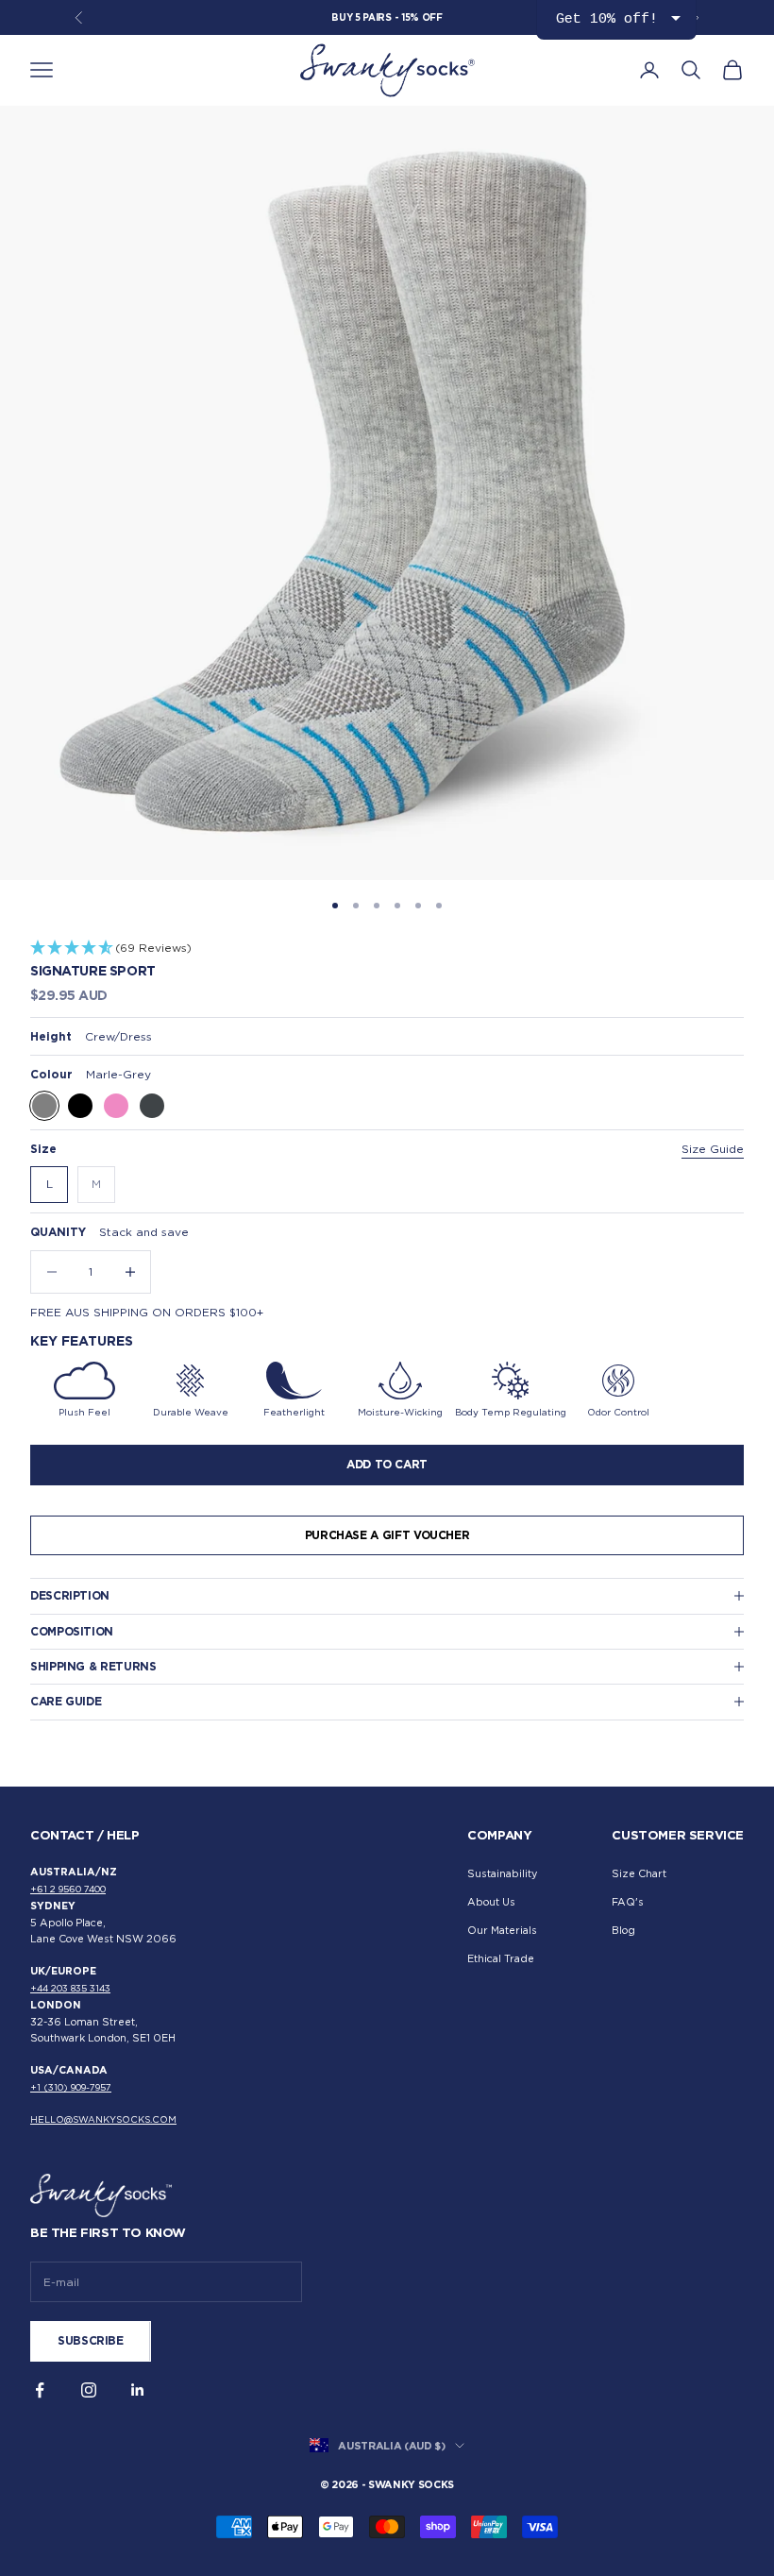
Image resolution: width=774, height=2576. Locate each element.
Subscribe (91, 2340)
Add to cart (387, 1464)
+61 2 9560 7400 (68, 1889)
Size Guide (713, 1149)
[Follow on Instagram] (89, 2390)
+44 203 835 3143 (70, 1988)
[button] (387, 949)
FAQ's (628, 1902)
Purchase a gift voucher (387, 1535)
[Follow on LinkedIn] (138, 2390)
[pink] (116, 1106)
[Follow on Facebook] (40, 2390)
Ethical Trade (501, 1959)
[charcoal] (152, 1106)
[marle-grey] (44, 1106)
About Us (491, 1902)
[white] (188, 1106)
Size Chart (639, 1874)
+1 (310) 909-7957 (71, 2087)
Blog (623, 1931)
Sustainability (502, 1874)
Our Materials (502, 1931)
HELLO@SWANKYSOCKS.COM (103, 2119)
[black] (80, 1106)
